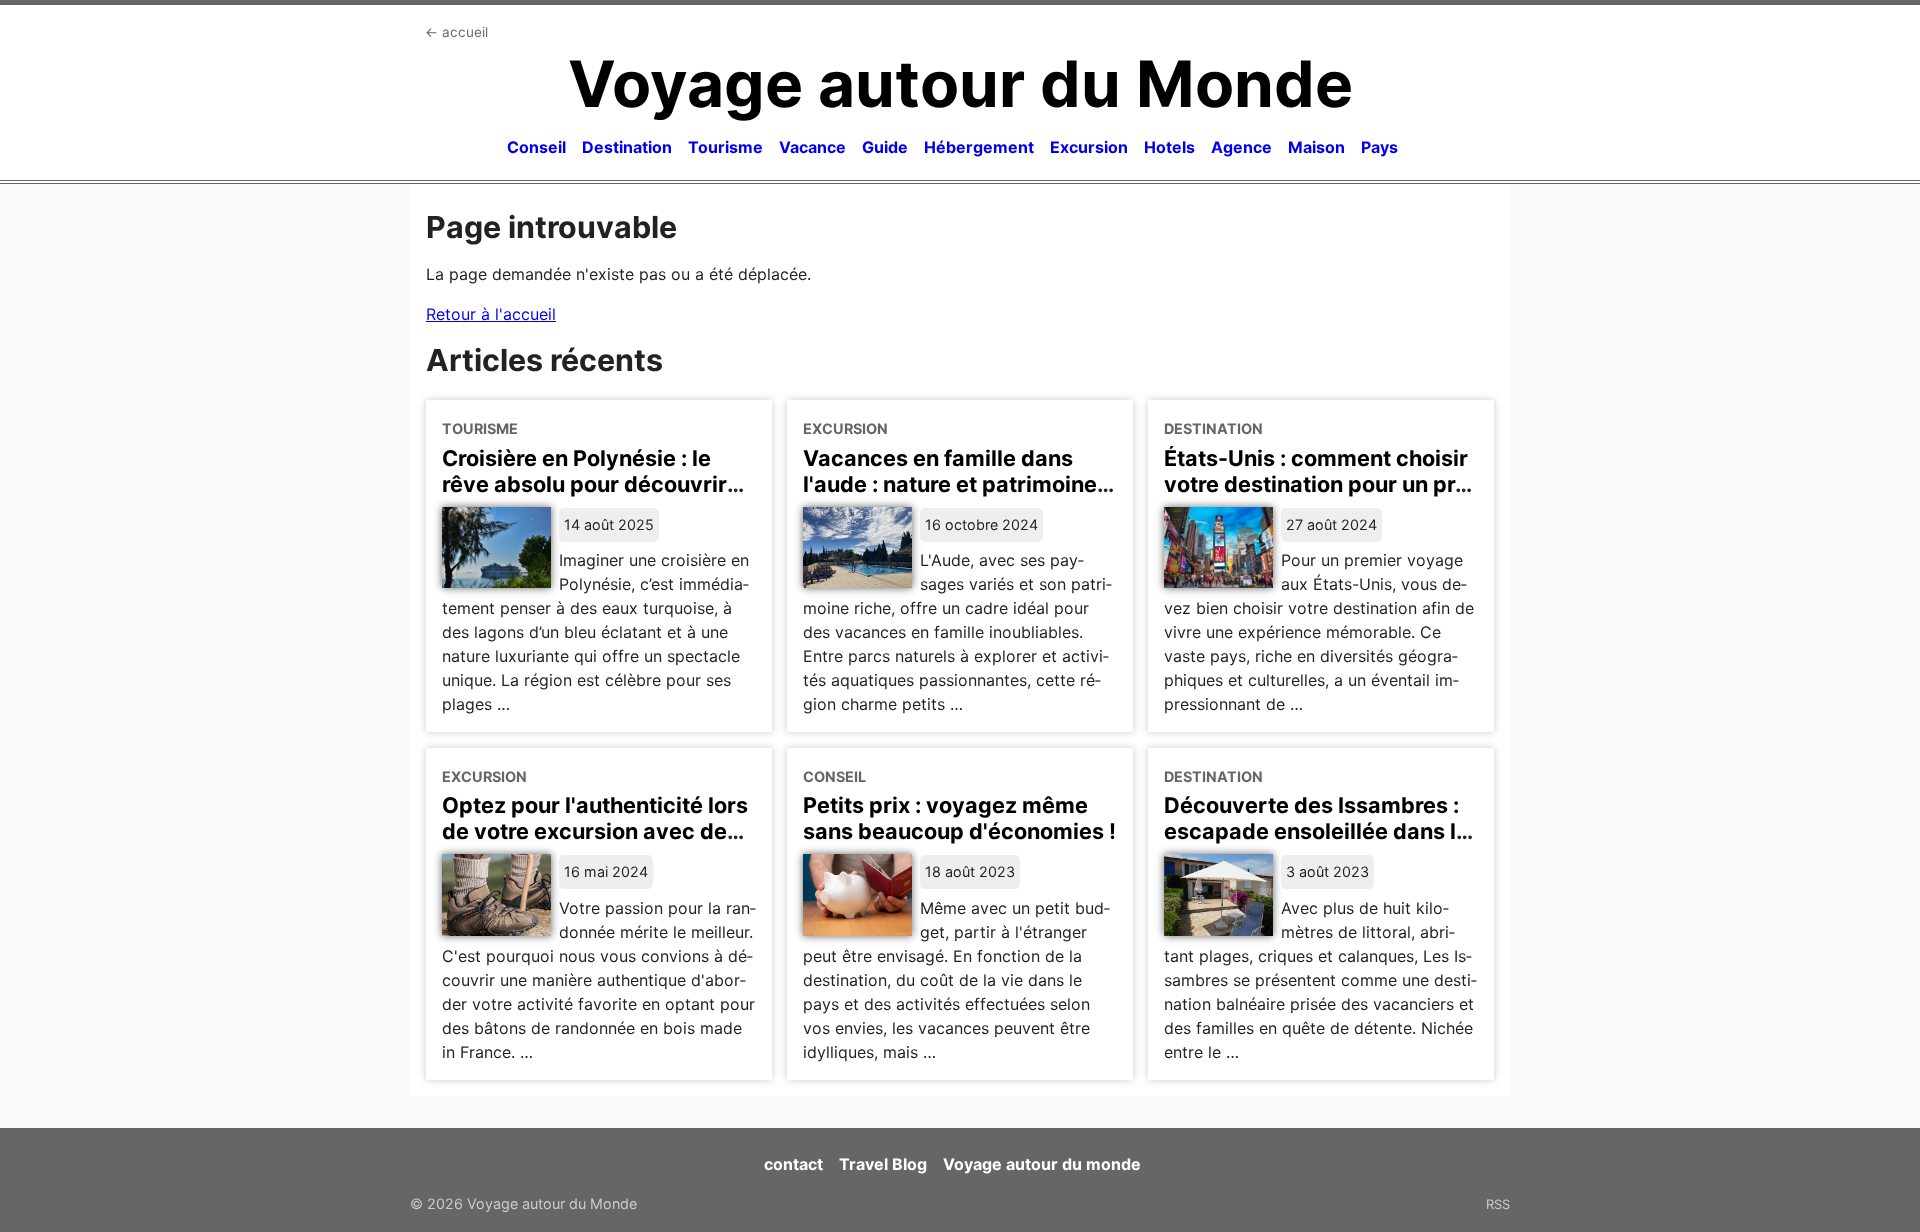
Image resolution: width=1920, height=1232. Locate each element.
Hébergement (979, 147)
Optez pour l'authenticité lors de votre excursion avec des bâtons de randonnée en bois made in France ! (595, 844)
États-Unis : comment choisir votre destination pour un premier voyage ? (1321, 484)
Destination (627, 147)
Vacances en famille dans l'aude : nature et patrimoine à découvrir (959, 484)
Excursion (1089, 147)
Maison (1316, 147)
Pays (1379, 147)
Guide (885, 147)
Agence (1241, 147)
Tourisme (725, 147)
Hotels (1169, 147)
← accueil (456, 32)
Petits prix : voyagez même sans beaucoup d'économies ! (959, 818)
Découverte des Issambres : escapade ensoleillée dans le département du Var (1316, 831)
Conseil (536, 147)
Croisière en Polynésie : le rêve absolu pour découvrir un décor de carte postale (584, 484)
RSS (1498, 1204)
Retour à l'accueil (491, 314)
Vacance (812, 147)
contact (793, 1164)
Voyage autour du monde (1042, 1164)
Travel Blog (883, 1164)
